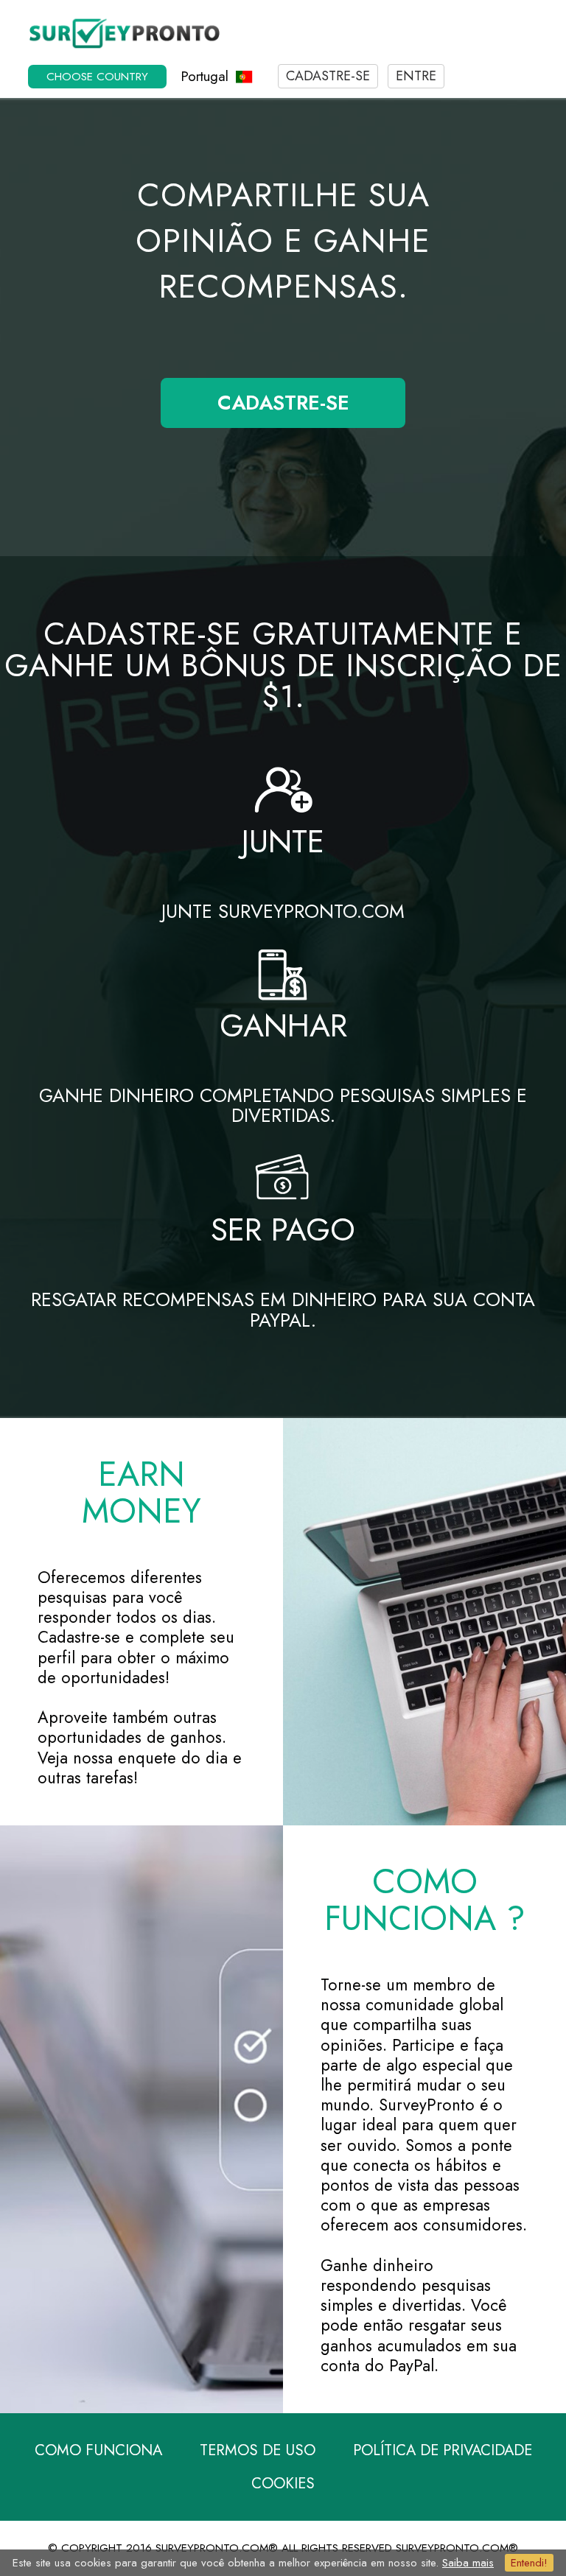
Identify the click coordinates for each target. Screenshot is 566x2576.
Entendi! (529, 2563)
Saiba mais (468, 2563)
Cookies (283, 2483)
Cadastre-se (328, 76)
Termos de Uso (258, 2450)
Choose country (97, 77)
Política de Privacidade (443, 2450)
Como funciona (98, 2450)
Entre (416, 76)
